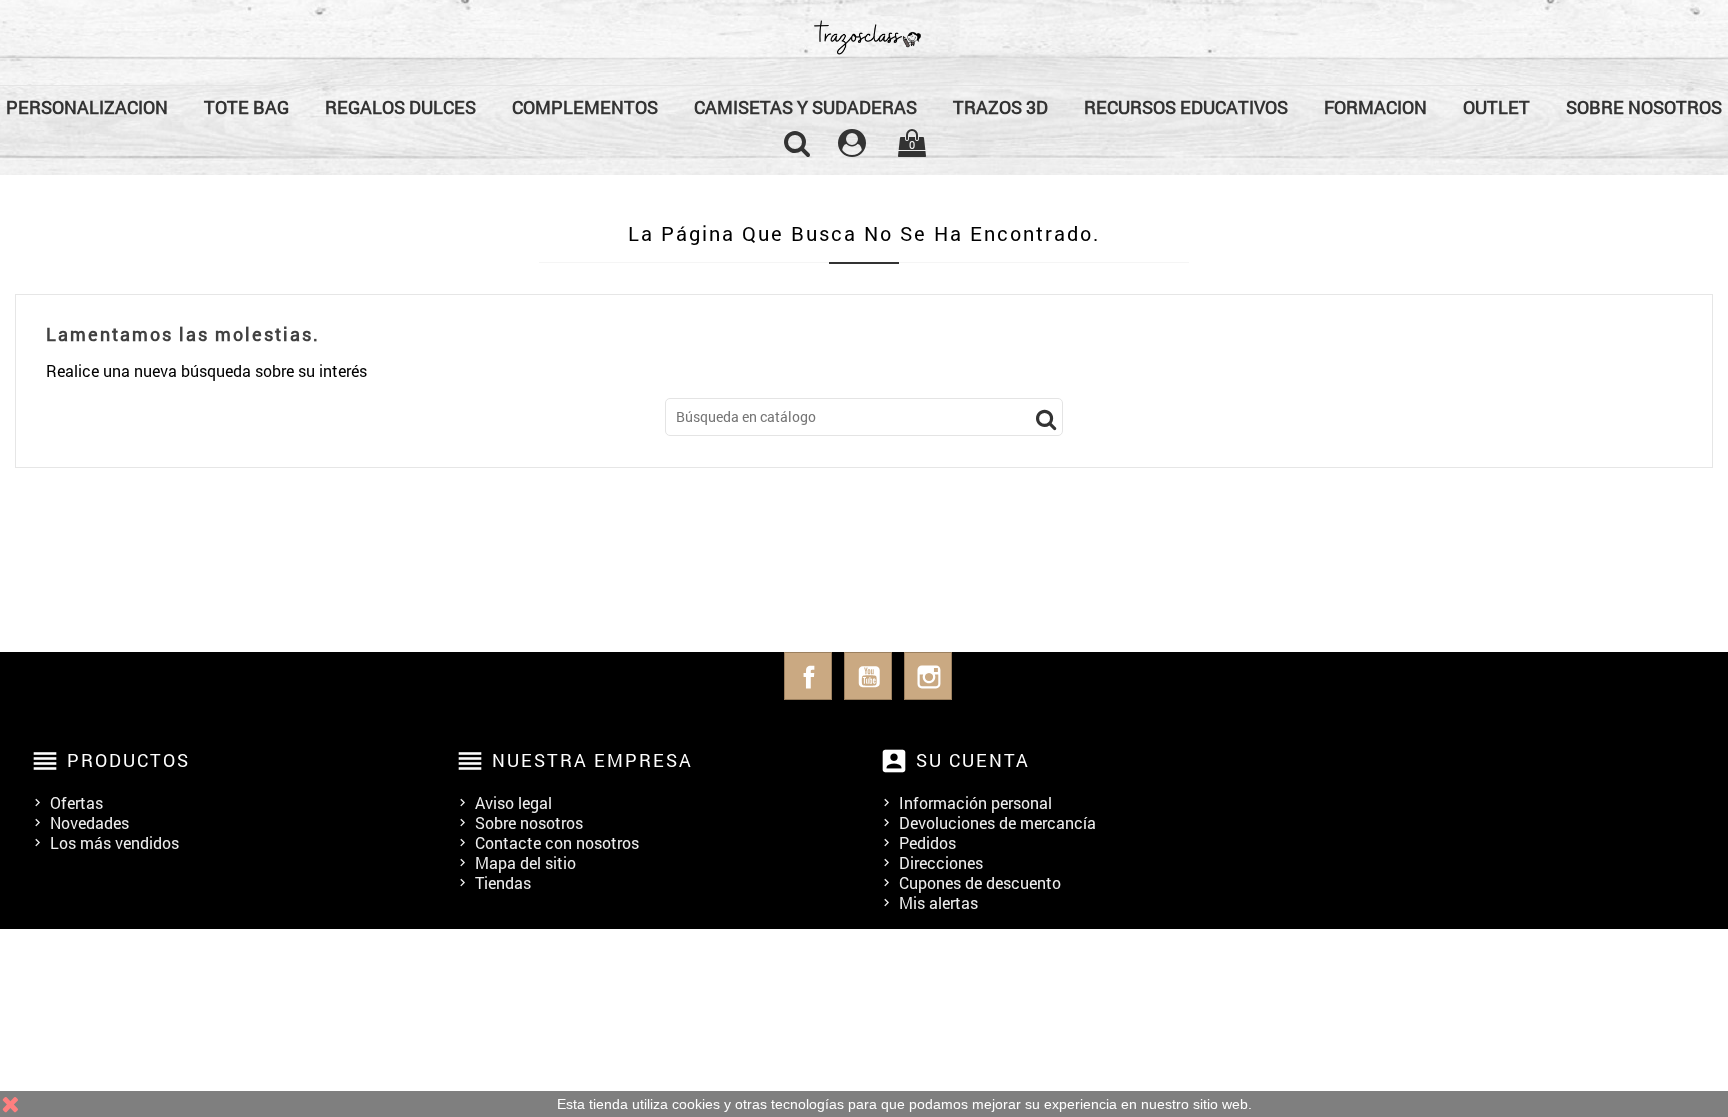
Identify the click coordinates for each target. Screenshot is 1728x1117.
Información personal (975, 802)
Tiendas (503, 882)
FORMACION (1375, 107)
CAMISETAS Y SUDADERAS (805, 107)
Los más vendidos (114, 842)
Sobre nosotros (529, 822)
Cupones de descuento (980, 882)
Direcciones (941, 862)
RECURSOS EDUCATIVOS (1186, 107)
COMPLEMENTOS (585, 107)
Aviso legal (513, 802)
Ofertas (76, 802)
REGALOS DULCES (400, 107)
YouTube (868, 676)
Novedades (89, 822)
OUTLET (1496, 107)
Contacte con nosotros (557, 842)
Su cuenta (973, 760)
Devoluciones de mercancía (997, 822)
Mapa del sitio (525, 862)
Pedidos (927, 842)
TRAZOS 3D (1000, 107)
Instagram (928, 676)
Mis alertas (938, 902)
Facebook (808, 676)
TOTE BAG (246, 107)
